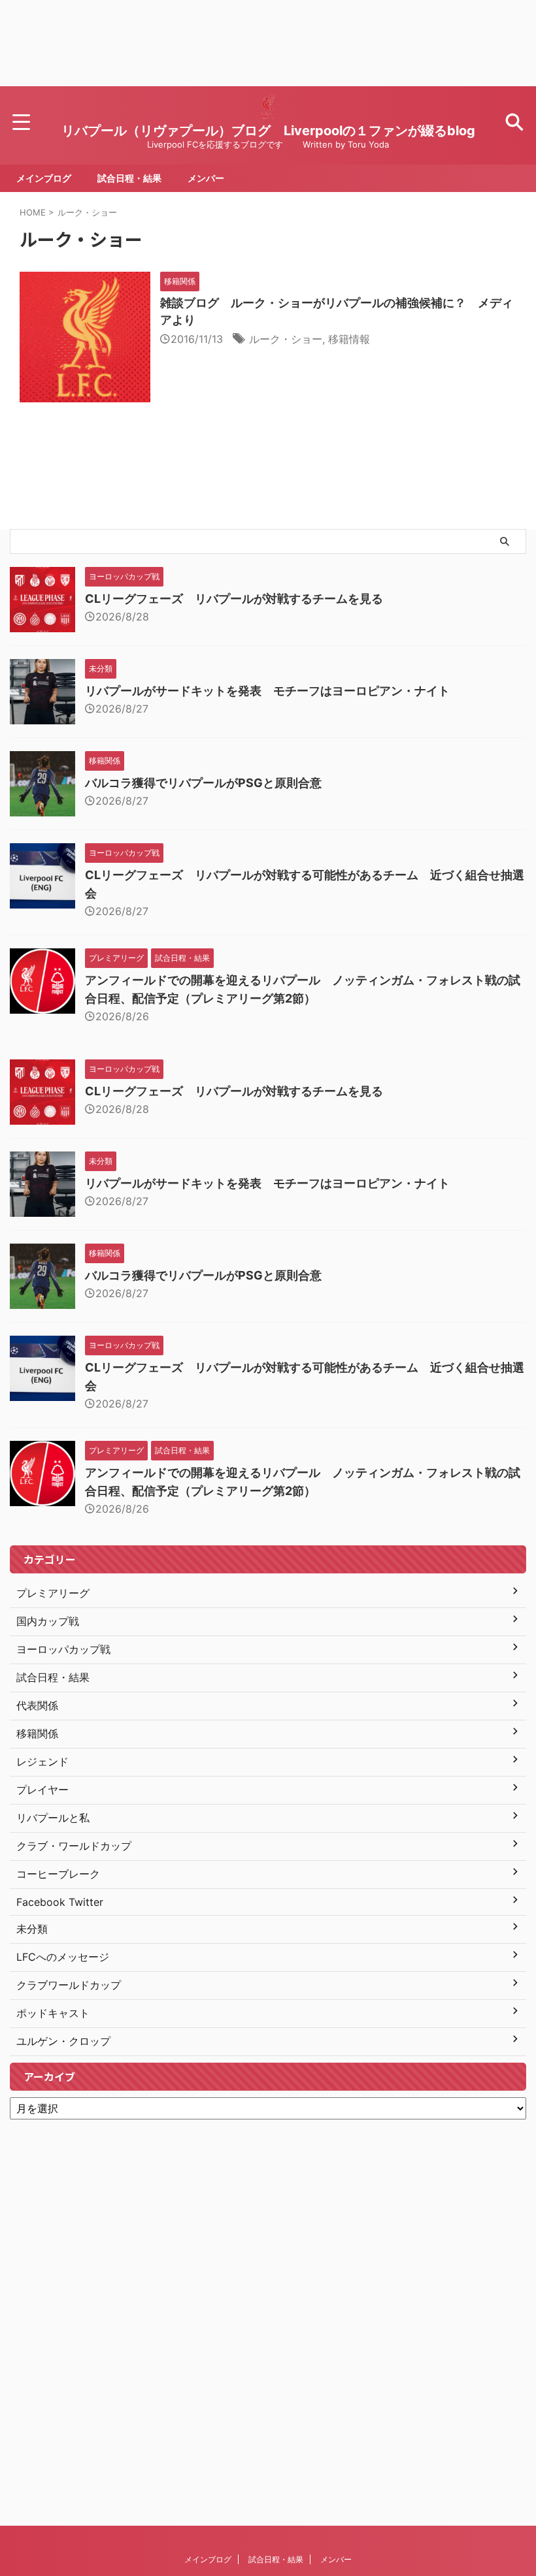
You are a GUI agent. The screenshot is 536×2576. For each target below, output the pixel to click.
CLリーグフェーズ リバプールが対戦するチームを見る (234, 599)
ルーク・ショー (286, 339)
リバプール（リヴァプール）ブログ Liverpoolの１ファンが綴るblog (268, 131)
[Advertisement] (268, 43)
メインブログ (44, 178)
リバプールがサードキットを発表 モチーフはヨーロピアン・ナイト (267, 691)
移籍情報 (349, 339)
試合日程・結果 (129, 178)
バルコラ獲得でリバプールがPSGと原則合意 (203, 783)
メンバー (206, 178)
